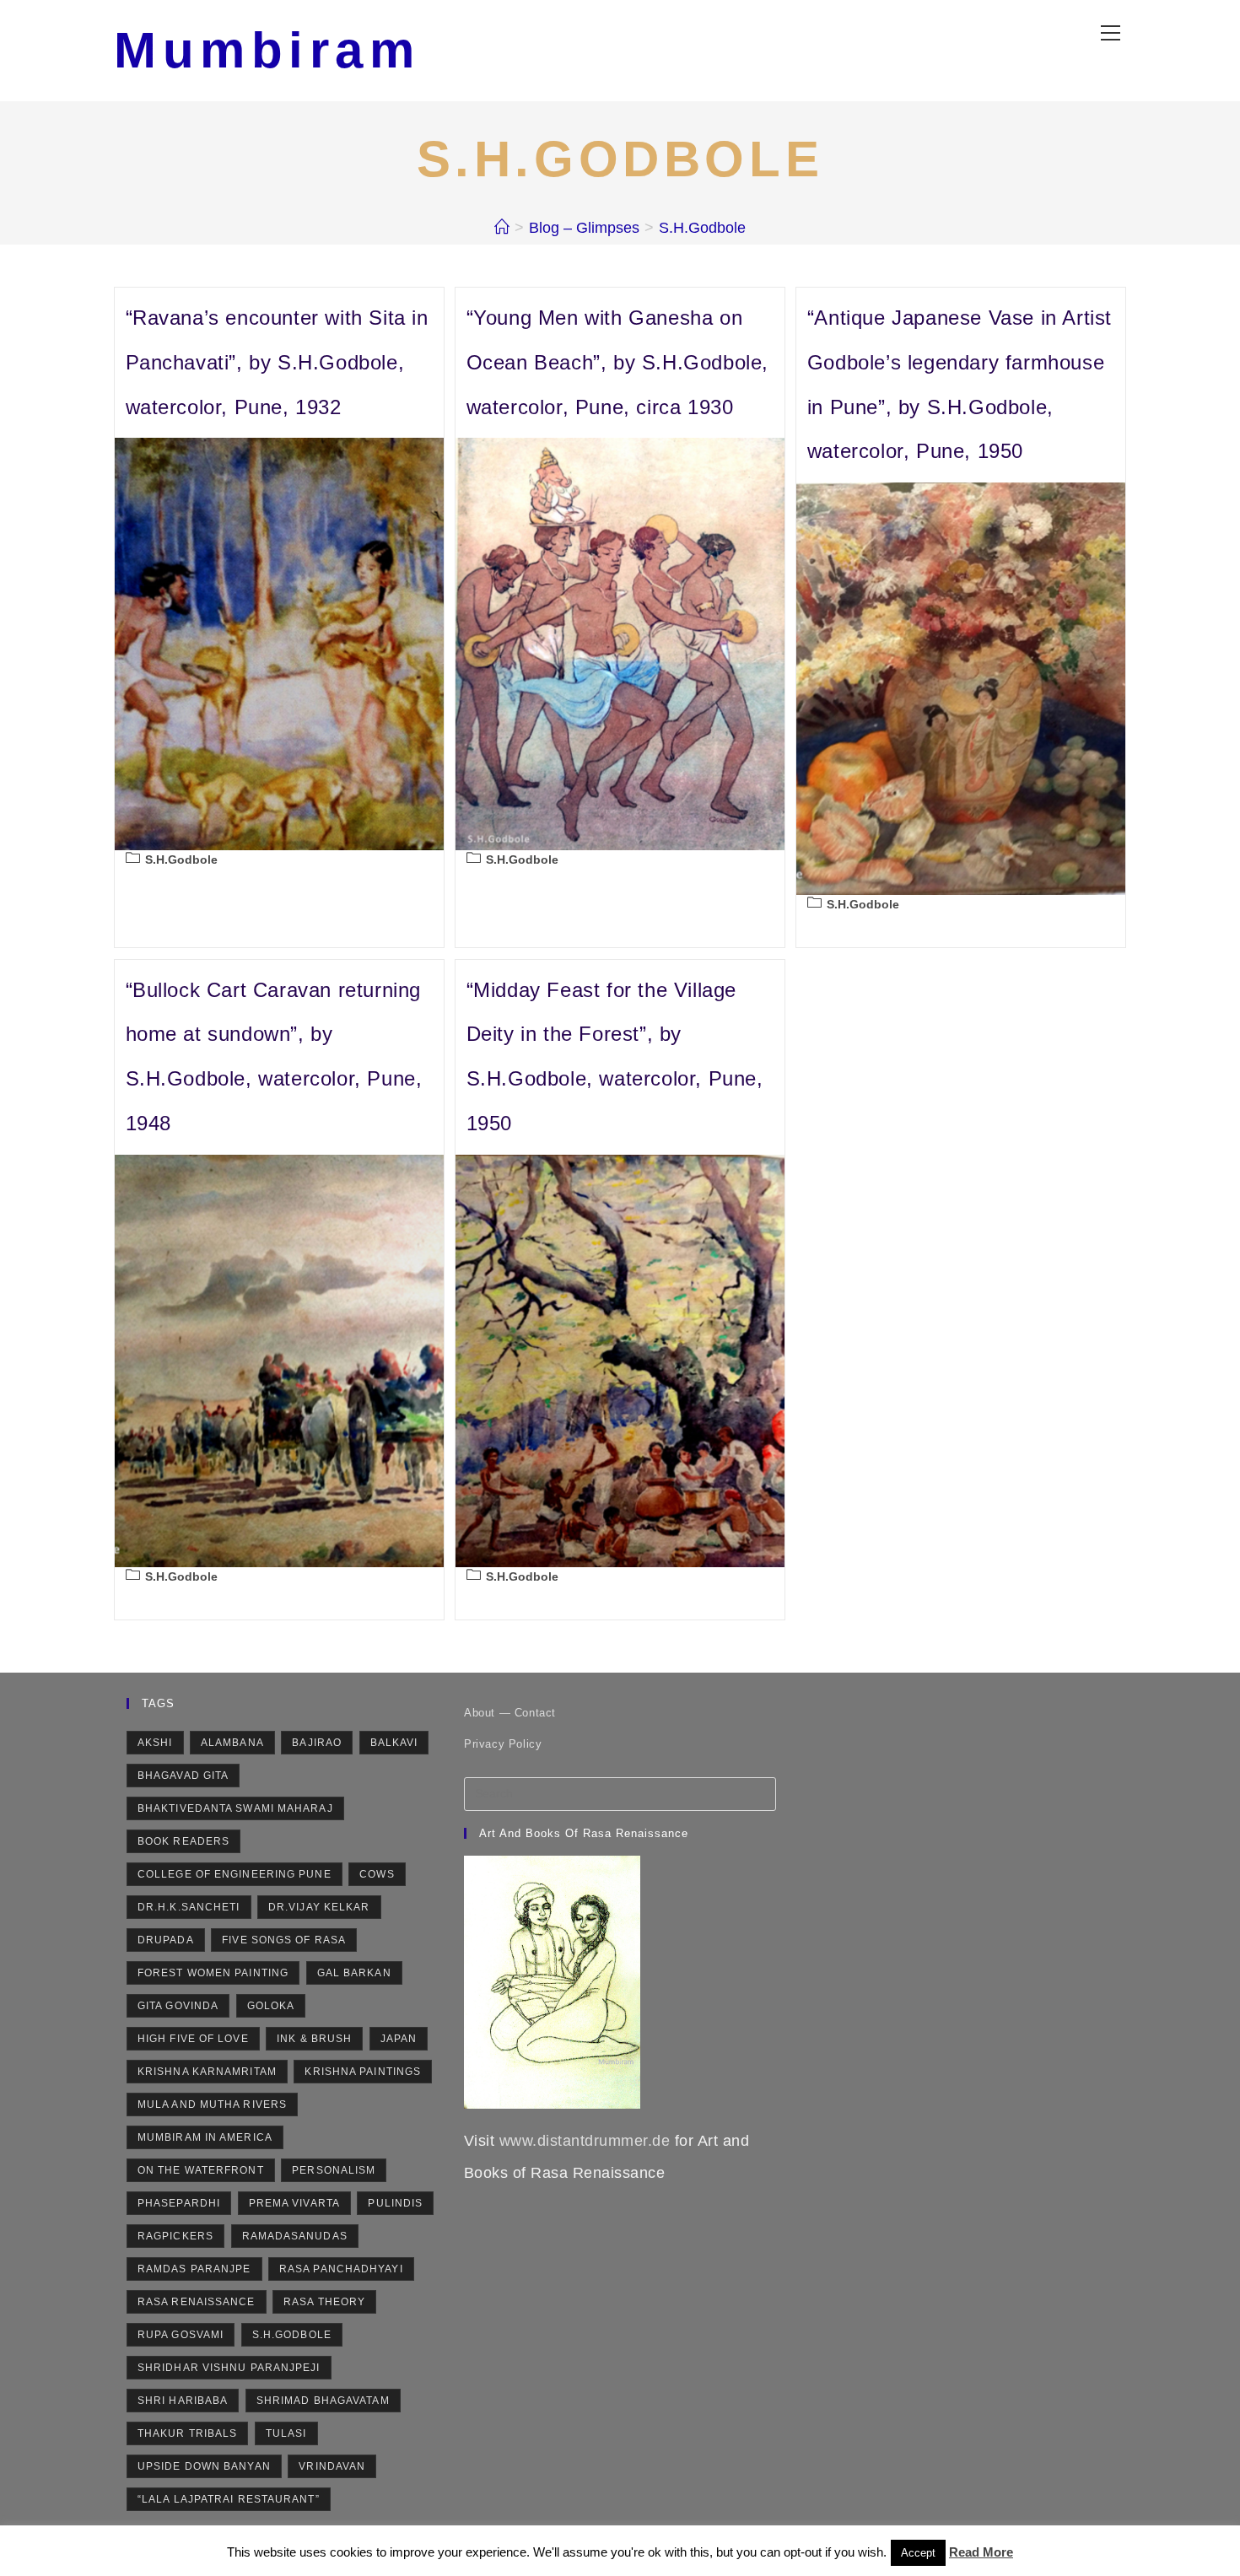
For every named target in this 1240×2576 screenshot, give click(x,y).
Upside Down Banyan (204, 2466)
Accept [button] (918, 2553)
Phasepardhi (179, 2203)
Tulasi (286, 2433)
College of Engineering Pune (235, 1874)
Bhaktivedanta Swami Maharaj (235, 1808)
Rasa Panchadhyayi (341, 2269)
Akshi (155, 1743)
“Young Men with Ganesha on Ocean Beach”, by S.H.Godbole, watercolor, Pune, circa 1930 (617, 362)
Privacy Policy (503, 1744)
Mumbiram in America (205, 2137)
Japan (399, 2039)
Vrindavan (332, 2466)
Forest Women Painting (213, 1973)
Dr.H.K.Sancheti (189, 1907)
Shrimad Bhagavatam (323, 2401)
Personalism (334, 2170)
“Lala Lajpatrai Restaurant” (229, 2499)
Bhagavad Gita (183, 1776)
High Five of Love (193, 2039)
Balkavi (394, 1743)
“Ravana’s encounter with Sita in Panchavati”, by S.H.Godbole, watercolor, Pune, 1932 (277, 362)
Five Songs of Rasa (284, 1940)
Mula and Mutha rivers (212, 2104)
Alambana (232, 1743)
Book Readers (183, 1841)
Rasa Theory (324, 2302)
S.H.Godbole (702, 228)
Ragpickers (175, 2236)
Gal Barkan (354, 1973)
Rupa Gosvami (181, 2335)
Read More (981, 2552)
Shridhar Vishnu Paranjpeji (229, 2368)
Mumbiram (267, 50)
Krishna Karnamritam (207, 2072)
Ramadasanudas (295, 2236)
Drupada (166, 1940)
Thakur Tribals (187, 2433)
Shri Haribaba (183, 2401)
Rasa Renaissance (197, 2302)
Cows (377, 1874)
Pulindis (395, 2203)
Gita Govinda (178, 2006)
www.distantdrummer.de (585, 2141)
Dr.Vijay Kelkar (319, 1907)
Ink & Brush (314, 2039)
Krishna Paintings (363, 2072)
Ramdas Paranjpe (194, 2269)
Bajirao (317, 1743)
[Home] (502, 228)
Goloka (271, 2006)
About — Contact (510, 1713)
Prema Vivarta (294, 2203)
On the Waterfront (201, 2170)
